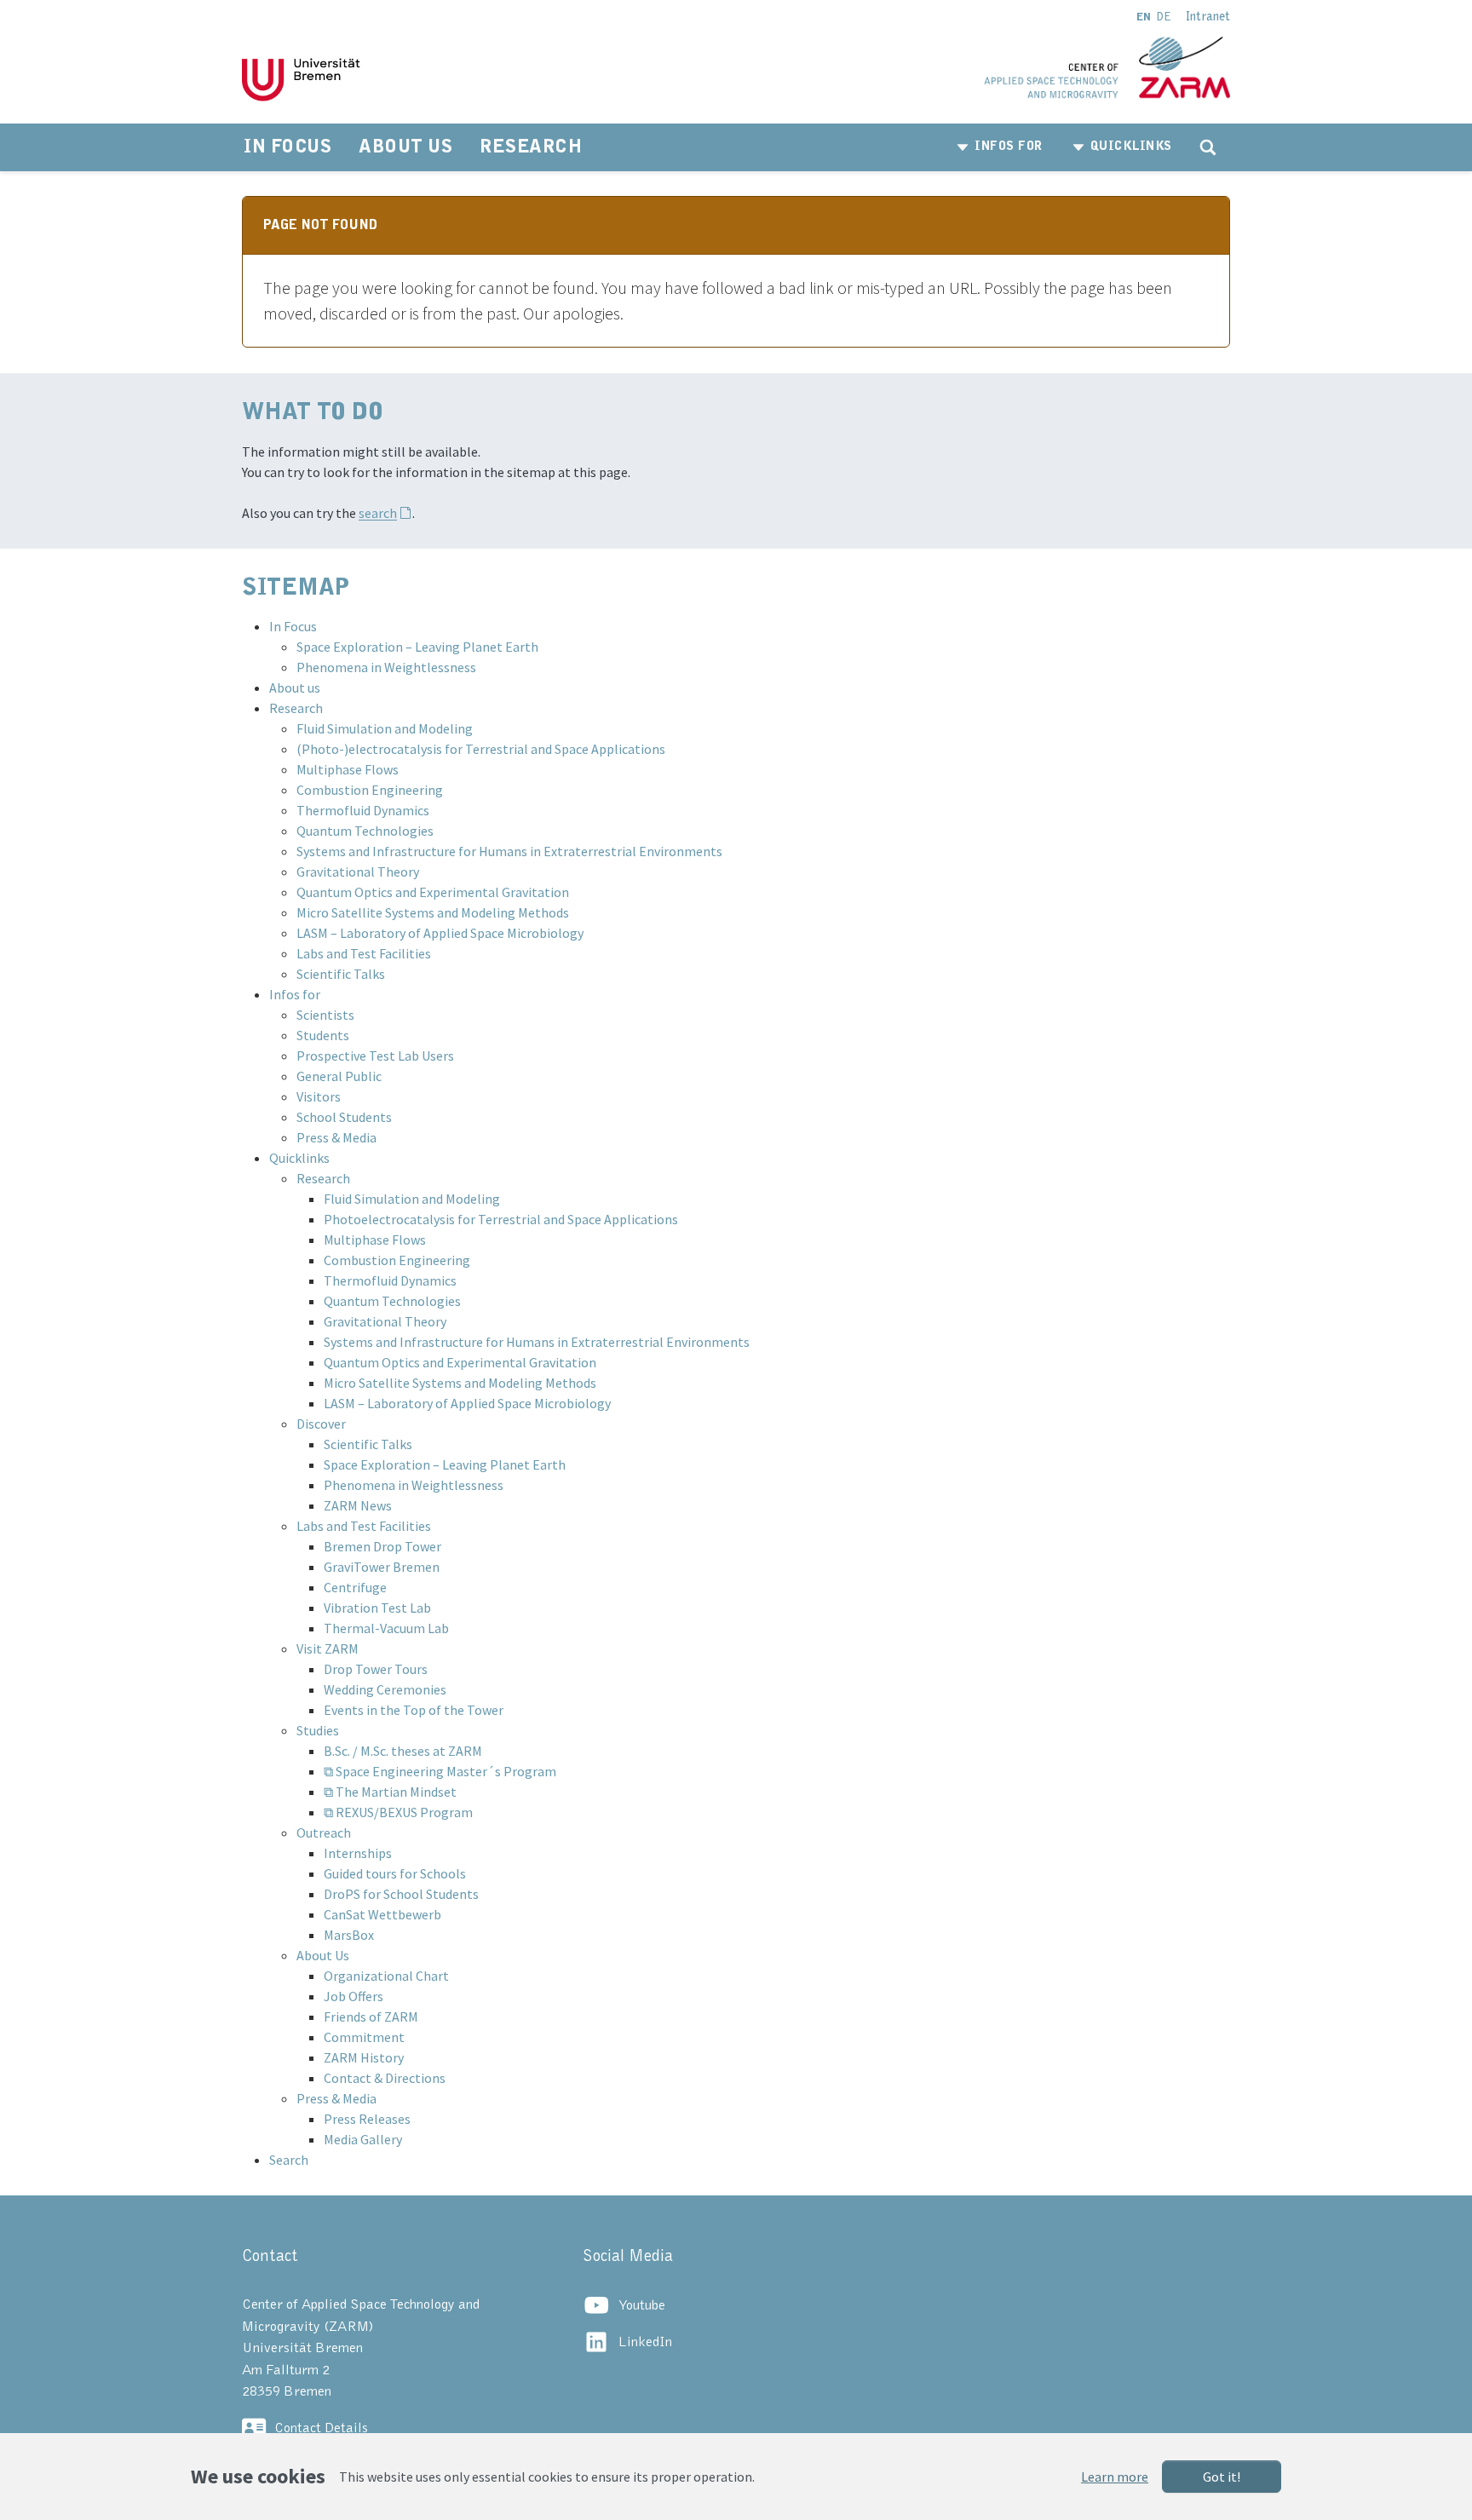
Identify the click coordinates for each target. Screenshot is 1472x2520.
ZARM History (364, 2057)
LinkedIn (645, 2342)
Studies (318, 1730)
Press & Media (336, 1137)
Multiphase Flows (348, 769)
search (378, 513)
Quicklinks (299, 1158)
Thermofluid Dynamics (363, 810)
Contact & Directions (385, 2078)
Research (296, 708)
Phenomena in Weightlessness (386, 667)
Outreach (324, 1832)
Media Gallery (363, 2139)
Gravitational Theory (358, 872)
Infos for (295, 994)
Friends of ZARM (371, 2017)
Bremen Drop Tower (382, 1546)
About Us (323, 1955)
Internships (358, 1853)
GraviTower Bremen (382, 1567)
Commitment (364, 2037)
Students (323, 1035)
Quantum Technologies (365, 831)
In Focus (293, 626)
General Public (339, 1076)
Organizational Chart (386, 1976)
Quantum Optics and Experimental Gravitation (433, 892)
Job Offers (354, 1996)
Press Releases (367, 2119)
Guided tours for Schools (395, 1873)
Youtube (642, 2306)
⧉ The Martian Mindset (390, 1792)
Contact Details (321, 2428)
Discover (321, 1424)
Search (289, 2160)
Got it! (1222, 2477)
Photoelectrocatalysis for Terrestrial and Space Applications (501, 1219)
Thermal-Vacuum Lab (386, 1628)
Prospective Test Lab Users (375, 1056)
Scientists (325, 1015)
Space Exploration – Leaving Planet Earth (417, 647)
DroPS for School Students (401, 1894)
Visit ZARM (328, 1648)
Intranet (1208, 17)
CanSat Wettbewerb (382, 1914)
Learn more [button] (1115, 2477)
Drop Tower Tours (376, 1669)
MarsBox (349, 1935)
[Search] (1208, 147)
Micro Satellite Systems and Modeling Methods (433, 912)
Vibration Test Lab (377, 1608)
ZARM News (358, 1505)
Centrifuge (355, 1587)
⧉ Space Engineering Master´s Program (440, 1771)
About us (295, 688)
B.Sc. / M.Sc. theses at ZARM (403, 1751)
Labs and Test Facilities (364, 953)
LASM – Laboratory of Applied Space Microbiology (440, 933)
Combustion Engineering (370, 790)
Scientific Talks (341, 974)
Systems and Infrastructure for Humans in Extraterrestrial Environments (509, 851)
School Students (344, 1117)
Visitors (319, 1096)
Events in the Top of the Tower (414, 1710)
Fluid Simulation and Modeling (385, 728)
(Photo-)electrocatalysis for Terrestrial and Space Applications (481, 749)
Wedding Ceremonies (385, 1689)
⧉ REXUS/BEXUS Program (398, 1812)
